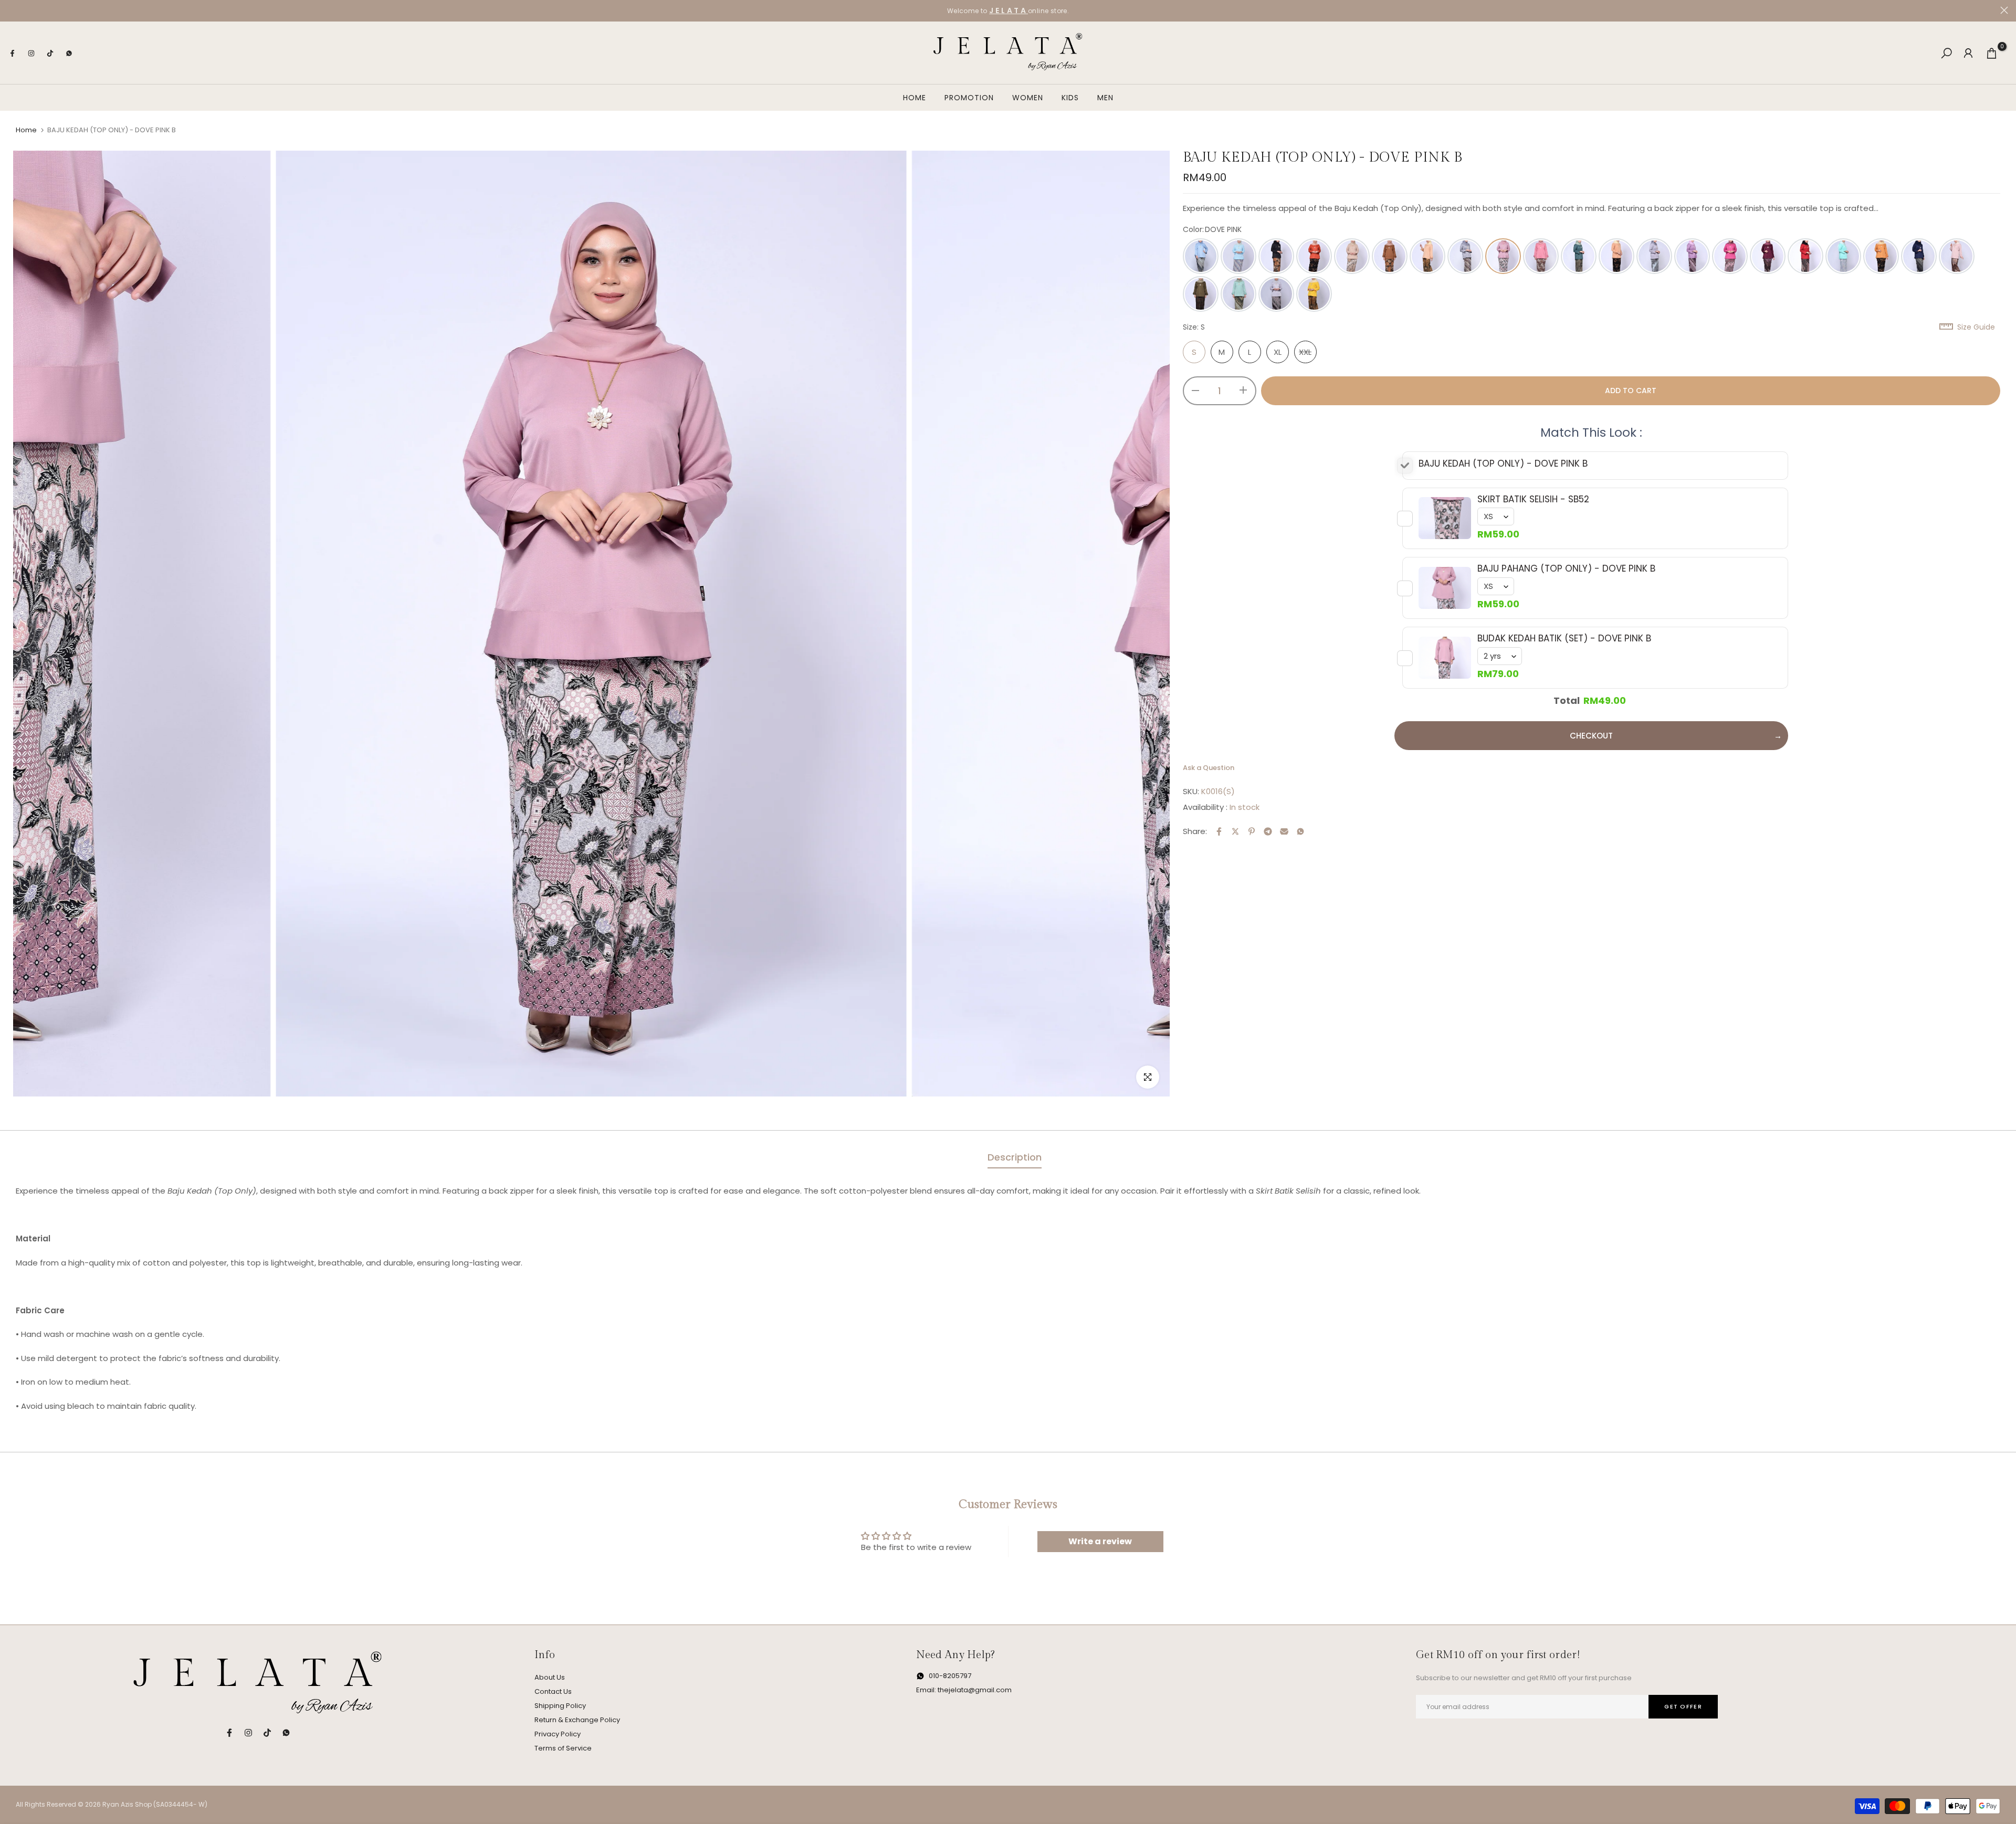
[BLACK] (1276, 256)
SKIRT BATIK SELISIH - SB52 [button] (1533, 499)
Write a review (1100, 1541)
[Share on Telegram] (1268, 831)
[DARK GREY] (1465, 256)
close (12, 10)
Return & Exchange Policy (577, 1720)
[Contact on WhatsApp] (69, 53)
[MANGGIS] (1768, 256)
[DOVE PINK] (1503, 256)
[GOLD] (1616, 256)
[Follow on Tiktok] (50, 53)
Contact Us (553, 1691)
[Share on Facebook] (1219, 831)
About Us (550, 1677)
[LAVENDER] (1692, 256)
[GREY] (1654, 256)
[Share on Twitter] (1235, 831)
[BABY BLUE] (1238, 256)
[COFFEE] (1390, 256)
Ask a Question (1209, 768)
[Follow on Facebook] (12, 53)
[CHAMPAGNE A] (1352, 256)
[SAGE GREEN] (1238, 294)
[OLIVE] (1201, 294)
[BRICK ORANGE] (1314, 256)
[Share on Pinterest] (1252, 831)
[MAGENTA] (1730, 256)
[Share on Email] (1284, 831)
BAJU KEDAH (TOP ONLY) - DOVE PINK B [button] (1503, 464)
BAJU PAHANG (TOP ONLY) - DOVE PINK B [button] (1566, 569)
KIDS (1070, 98)
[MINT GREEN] (1843, 256)
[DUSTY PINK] (1541, 256)
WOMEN (1028, 98)
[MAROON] (1805, 256)
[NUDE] (1957, 256)
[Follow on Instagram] (31, 53)
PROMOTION (969, 98)
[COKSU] (1427, 256)
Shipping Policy (560, 1706)
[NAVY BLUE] (1919, 256)
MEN (1105, 98)
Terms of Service (563, 1748)
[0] (1992, 53)
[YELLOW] (1314, 294)
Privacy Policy (558, 1734)
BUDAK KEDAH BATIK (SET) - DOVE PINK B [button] (1564, 639)
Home (26, 130)
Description (1015, 1157)
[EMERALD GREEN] (1579, 256)
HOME (915, 98)
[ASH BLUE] (1201, 256)
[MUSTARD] (1881, 256)
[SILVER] (1276, 294)
